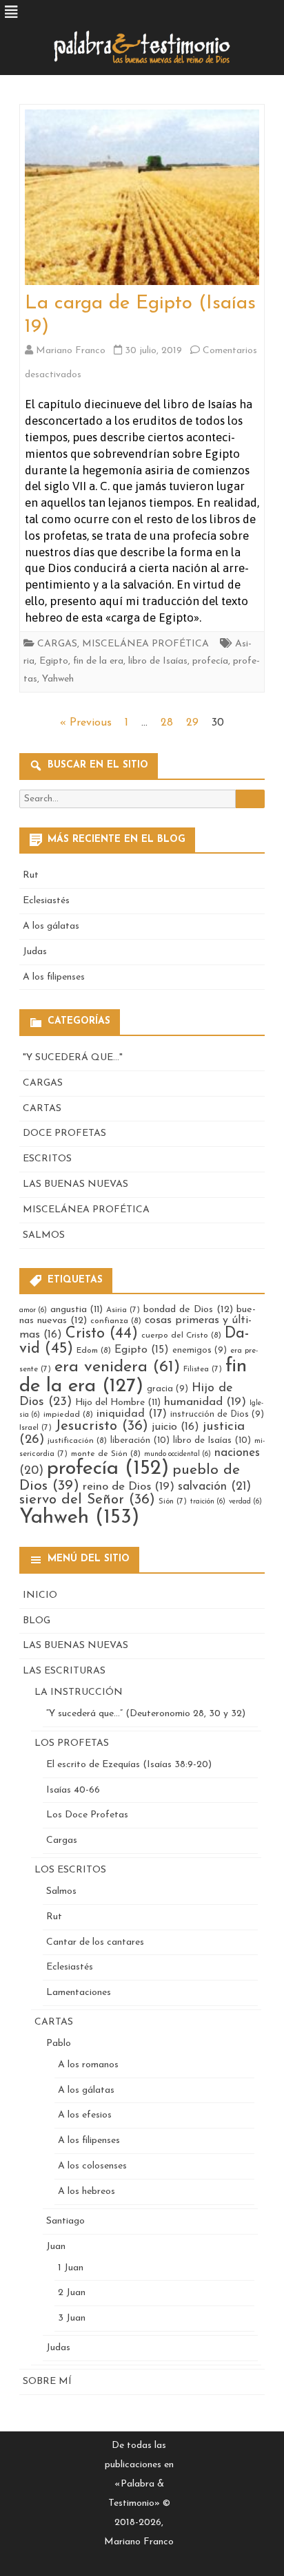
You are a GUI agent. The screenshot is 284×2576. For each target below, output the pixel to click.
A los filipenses (54, 977)
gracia (168, 1389)
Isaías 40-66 (73, 1790)
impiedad (68, 1415)
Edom (94, 1351)
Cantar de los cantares (95, 1942)
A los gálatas (51, 926)
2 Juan (72, 2293)
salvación (214, 1487)
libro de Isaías (158, 661)
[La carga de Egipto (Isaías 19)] (142, 201)
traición (208, 1502)
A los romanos (88, 2065)
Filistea (203, 1369)
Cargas (62, 1840)
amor (33, 1310)
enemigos (200, 1350)
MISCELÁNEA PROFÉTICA (145, 644)
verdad (245, 1502)
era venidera (117, 1367)
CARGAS (57, 644)
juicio (175, 1427)
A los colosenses (92, 2166)
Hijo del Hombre (118, 1403)
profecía (210, 661)
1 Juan (71, 2268)
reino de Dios (129, 1487)
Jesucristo (102, 1426)
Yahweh (58, 679)
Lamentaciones (79, 1993)
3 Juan (72, 2318)
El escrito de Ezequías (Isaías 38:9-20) (129, 1765)
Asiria (123, 1310)
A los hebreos (87, 2192)
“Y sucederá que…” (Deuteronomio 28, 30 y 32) (146, 1714)
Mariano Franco (71, 351)
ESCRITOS (47, 1159)
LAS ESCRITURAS (64, 1671)
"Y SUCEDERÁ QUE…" (73, 1058)
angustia (77, 1310)
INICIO (40, 1595)
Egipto (54, 661)
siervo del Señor (87, 1500)
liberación (140, 1440)
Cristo (102, 1334)
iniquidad (132, 1414)
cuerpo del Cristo (181, 1335)
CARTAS (42, 1109)
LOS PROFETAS (72, 1743)
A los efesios (85, 2115)
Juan (56, 2247)
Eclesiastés (46, 901)
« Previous (86, 723)
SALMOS (44, 1235)
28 (167, 723)
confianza (116, 1321)
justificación (77, 1441)
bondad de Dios (188, 1310)
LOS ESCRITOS (70, 1870)
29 (192, 723)
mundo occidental (177, 1454)
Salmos (61, 1891)
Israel (35, 1428)
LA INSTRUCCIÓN (79, 1692)
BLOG (37, 1621)
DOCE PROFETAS (64, 1133)
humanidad (205, 1402)
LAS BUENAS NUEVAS (75, 1184)
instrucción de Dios (217, 1414)
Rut (31, 875)
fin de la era (98, 661)
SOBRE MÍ (47, 2382)
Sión (173, 1501)
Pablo (59, 2044)
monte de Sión (106, 1454)
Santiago (65, 2221)
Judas (35, 952)
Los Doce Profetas (87, 1815)
